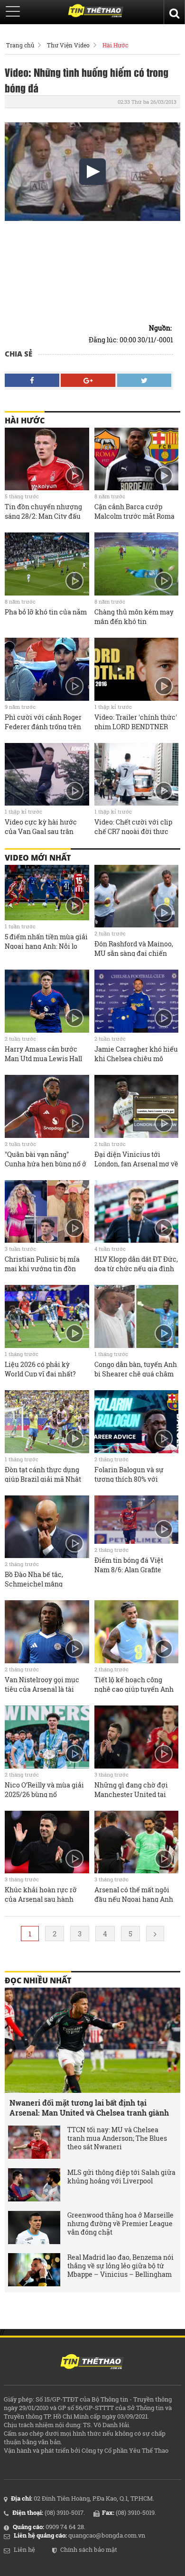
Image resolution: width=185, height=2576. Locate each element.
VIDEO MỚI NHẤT (38, 858)
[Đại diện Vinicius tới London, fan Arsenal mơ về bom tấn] (137, 1106)
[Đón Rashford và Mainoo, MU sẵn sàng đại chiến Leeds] (137, 896)
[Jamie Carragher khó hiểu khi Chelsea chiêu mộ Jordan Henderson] (137, 1001)
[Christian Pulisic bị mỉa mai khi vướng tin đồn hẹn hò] (47, 1212)
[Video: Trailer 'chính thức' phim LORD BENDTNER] (137, 669)
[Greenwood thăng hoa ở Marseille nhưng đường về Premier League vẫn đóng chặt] (34, 2228)
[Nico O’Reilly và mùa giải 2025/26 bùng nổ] (47, 1737)
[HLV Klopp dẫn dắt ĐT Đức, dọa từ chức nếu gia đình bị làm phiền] (137, 1212)
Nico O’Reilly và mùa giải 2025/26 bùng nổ (44, 1789)
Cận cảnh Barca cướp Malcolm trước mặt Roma (134, 511)
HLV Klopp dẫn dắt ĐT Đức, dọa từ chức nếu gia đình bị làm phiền (136, 1263)
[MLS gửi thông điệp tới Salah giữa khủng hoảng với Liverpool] (34, 2185)
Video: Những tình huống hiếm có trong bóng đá (87, 80)
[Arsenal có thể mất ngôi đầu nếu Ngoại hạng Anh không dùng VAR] (137, 1842)
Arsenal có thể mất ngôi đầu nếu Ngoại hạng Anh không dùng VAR (134, 1894)
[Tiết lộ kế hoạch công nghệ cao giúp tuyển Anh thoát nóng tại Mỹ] (137, 1632)
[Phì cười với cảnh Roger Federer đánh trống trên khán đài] (47, 669)
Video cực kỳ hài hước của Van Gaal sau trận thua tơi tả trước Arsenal (44, 826)
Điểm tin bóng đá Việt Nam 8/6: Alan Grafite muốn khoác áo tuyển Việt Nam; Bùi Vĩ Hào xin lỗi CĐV (136, 1564)
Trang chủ (20, 45)
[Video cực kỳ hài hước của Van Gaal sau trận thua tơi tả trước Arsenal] (47, 775)
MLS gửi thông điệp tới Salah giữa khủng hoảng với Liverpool (121, 2177)
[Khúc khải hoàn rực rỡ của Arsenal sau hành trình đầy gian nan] (47, 1842)
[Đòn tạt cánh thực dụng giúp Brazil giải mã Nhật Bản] (47, 1422)
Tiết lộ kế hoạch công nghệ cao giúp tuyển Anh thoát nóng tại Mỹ (134, 1684)
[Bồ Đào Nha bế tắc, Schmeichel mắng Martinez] (47, 1527)
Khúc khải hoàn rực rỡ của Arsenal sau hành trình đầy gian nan (41, 1894)
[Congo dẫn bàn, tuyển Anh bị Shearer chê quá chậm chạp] (137, 1316)
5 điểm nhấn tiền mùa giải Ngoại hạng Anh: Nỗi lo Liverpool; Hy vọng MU (46, 941)
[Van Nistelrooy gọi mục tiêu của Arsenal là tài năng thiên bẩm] (47, 1632)
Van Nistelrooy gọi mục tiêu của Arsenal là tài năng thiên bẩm (42, 1684)
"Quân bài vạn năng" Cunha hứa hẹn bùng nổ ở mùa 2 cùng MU (46, 1158)
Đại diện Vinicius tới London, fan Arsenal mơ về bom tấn (136, 1158)
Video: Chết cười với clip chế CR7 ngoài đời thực (133, 826)
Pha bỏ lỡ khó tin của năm (46, 612)
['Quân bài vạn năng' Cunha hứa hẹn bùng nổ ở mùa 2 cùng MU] (47, 1106)
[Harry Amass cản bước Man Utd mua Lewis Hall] (47, 1001)
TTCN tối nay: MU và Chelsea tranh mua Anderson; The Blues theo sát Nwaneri (117, 2138)
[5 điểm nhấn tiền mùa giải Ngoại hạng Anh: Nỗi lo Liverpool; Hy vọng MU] (47, 893)
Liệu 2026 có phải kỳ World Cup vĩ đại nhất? (40, 1368)
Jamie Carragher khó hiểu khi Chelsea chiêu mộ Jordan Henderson (136, 1053)
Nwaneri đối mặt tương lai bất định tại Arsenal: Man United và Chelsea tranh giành (89, 2108)
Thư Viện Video (68, 45)
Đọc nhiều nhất (38, 1980)
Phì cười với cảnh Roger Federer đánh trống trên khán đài (43, 721)
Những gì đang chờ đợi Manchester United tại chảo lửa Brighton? (131, 1789)
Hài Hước (115, 45)
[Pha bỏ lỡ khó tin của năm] (47, 564)
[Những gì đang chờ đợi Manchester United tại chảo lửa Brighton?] (137, 1737)
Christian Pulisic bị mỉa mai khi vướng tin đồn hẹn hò (42, 1263)
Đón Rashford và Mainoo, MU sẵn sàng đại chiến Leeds (134, 948)
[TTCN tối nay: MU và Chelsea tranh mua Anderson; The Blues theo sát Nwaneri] (34, 2142)
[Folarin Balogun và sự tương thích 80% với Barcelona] (137, 1422)
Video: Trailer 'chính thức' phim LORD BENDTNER (136, 721)
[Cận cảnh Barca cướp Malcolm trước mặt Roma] (137, 459)
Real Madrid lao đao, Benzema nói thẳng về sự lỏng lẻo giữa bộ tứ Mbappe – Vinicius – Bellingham (120, 2266)
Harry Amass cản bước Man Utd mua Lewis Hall (43, 1053)
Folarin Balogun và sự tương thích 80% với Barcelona (129, 1474)
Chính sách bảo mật (89, 2549)
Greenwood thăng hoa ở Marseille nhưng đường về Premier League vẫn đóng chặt (120, 2224)
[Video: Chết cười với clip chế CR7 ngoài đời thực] (137, 775)
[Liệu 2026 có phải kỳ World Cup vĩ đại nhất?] (47, 1316)
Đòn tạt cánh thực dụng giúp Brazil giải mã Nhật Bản (43, 1474)
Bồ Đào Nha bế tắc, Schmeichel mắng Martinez (34, 1578)
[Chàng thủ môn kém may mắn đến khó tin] (137, 564)
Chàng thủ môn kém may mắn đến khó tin (134, 616)
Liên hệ (24, 2549)
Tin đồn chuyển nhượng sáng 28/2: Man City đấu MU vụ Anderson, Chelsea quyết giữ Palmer (45, 511)
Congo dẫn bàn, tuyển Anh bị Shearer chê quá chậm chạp (136, 1368)
